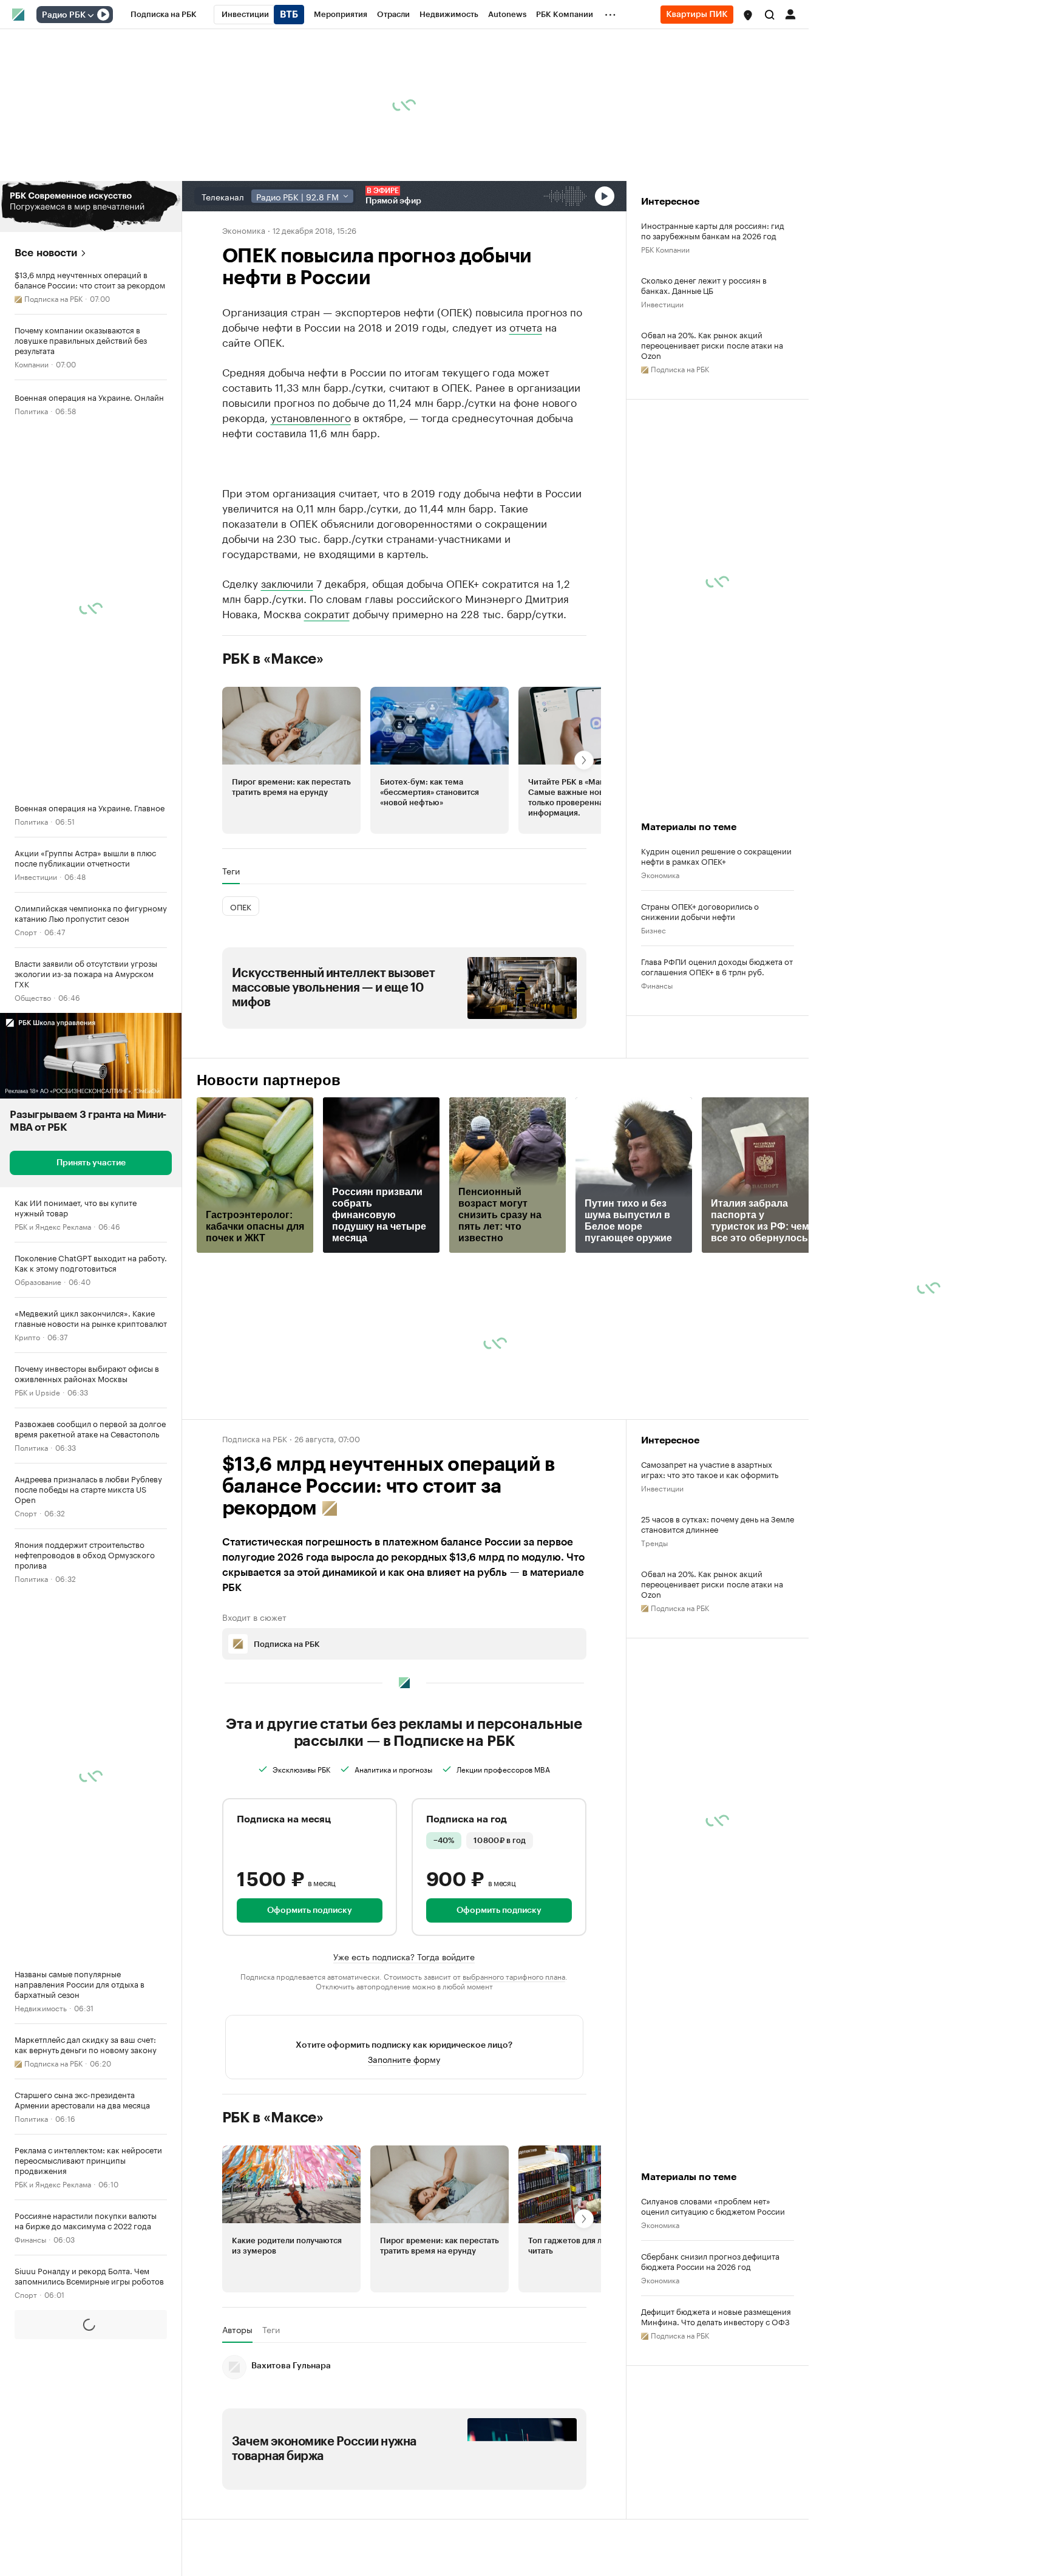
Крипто (27, 1336)
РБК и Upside (37, 1392)
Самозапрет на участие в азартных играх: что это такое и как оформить (710, 1469)
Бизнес (654, 929)
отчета (526, 326)
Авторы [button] (237, 2344)
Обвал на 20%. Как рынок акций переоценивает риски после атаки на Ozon (712, 345)
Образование (38, 1281)
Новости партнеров (269, 1080)
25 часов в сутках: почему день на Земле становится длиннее (718, 1524)
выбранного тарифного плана (514, 1976)
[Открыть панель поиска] (770, 15)
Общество (33, 997)
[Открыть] (90, 15)
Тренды (654, 1542)
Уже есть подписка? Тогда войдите (404, 1956)
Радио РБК (64, 15)
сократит (327, 613)
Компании (32, 363)
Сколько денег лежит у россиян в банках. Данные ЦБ (704, 285)
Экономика (244, 230)
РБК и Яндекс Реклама (53, 1226)
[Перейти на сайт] (91, 206)
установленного (311, 417)
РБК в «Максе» (273, 659)
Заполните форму (404, 2073)
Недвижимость (41, 2007)
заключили (287, 582)
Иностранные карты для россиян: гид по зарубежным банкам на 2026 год (713, 230)
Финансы (30, 2239)
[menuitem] (164, 15)
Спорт (26, 931)
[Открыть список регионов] (748, 15)
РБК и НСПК (35, 2570)
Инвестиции (36, 876)
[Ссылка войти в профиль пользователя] (790, 13)
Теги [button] (231, 871)
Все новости (46, 253)
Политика (31, 410)
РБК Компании (665, 249)
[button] (748, 15)
